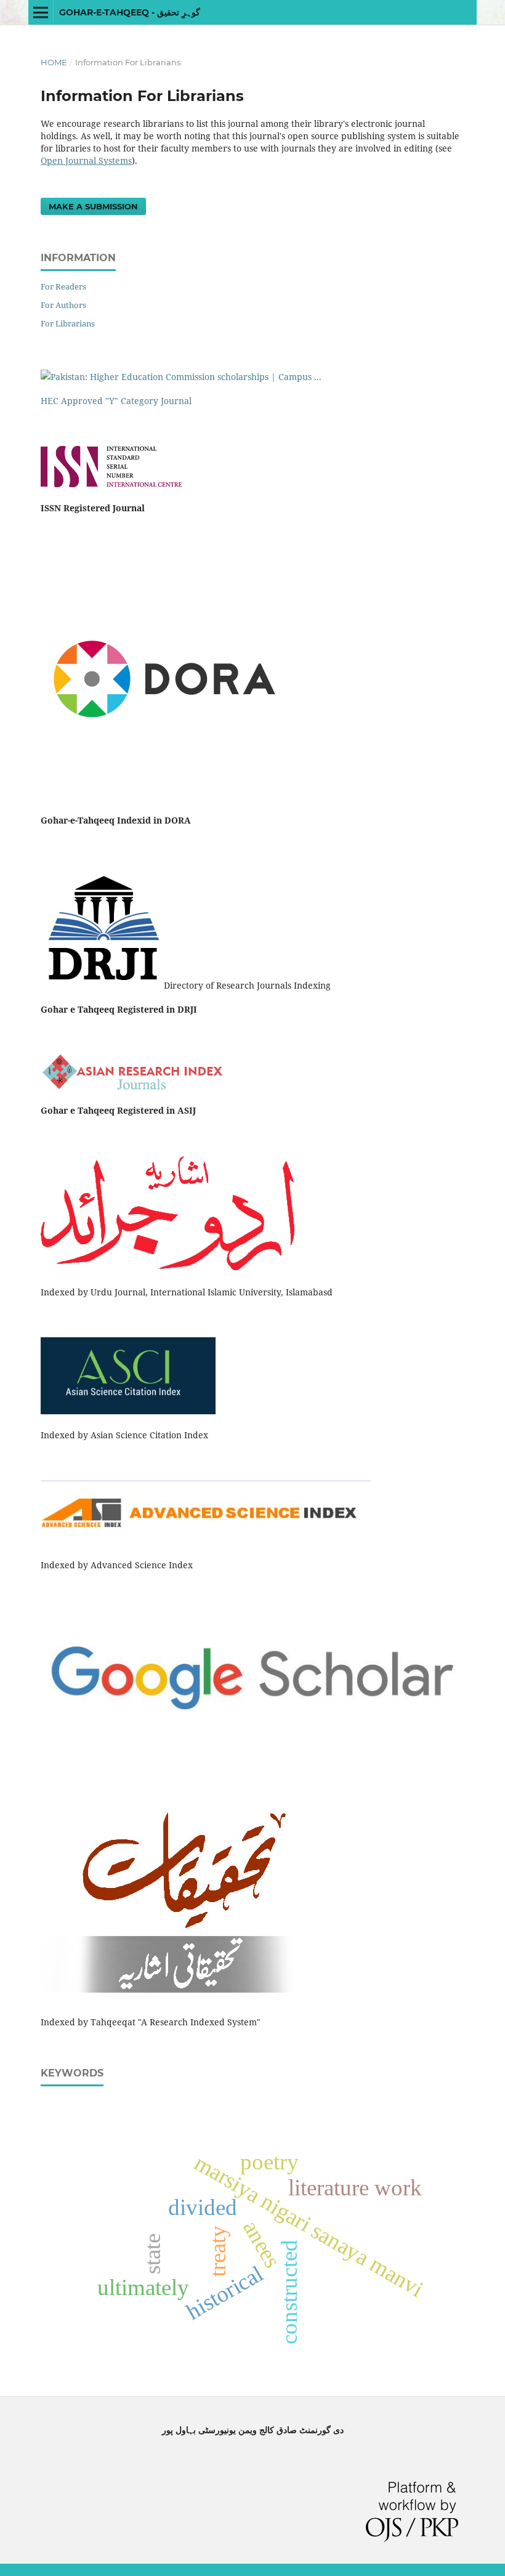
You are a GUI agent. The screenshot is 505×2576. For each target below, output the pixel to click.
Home (54, 62)
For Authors (63, 305)
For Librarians (68, 323)
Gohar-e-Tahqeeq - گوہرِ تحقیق (130, 12)
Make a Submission (93, 206)
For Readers (63, 286)
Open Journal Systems (86, 160)
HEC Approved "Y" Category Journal (116, 401)
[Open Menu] (41, 12)
